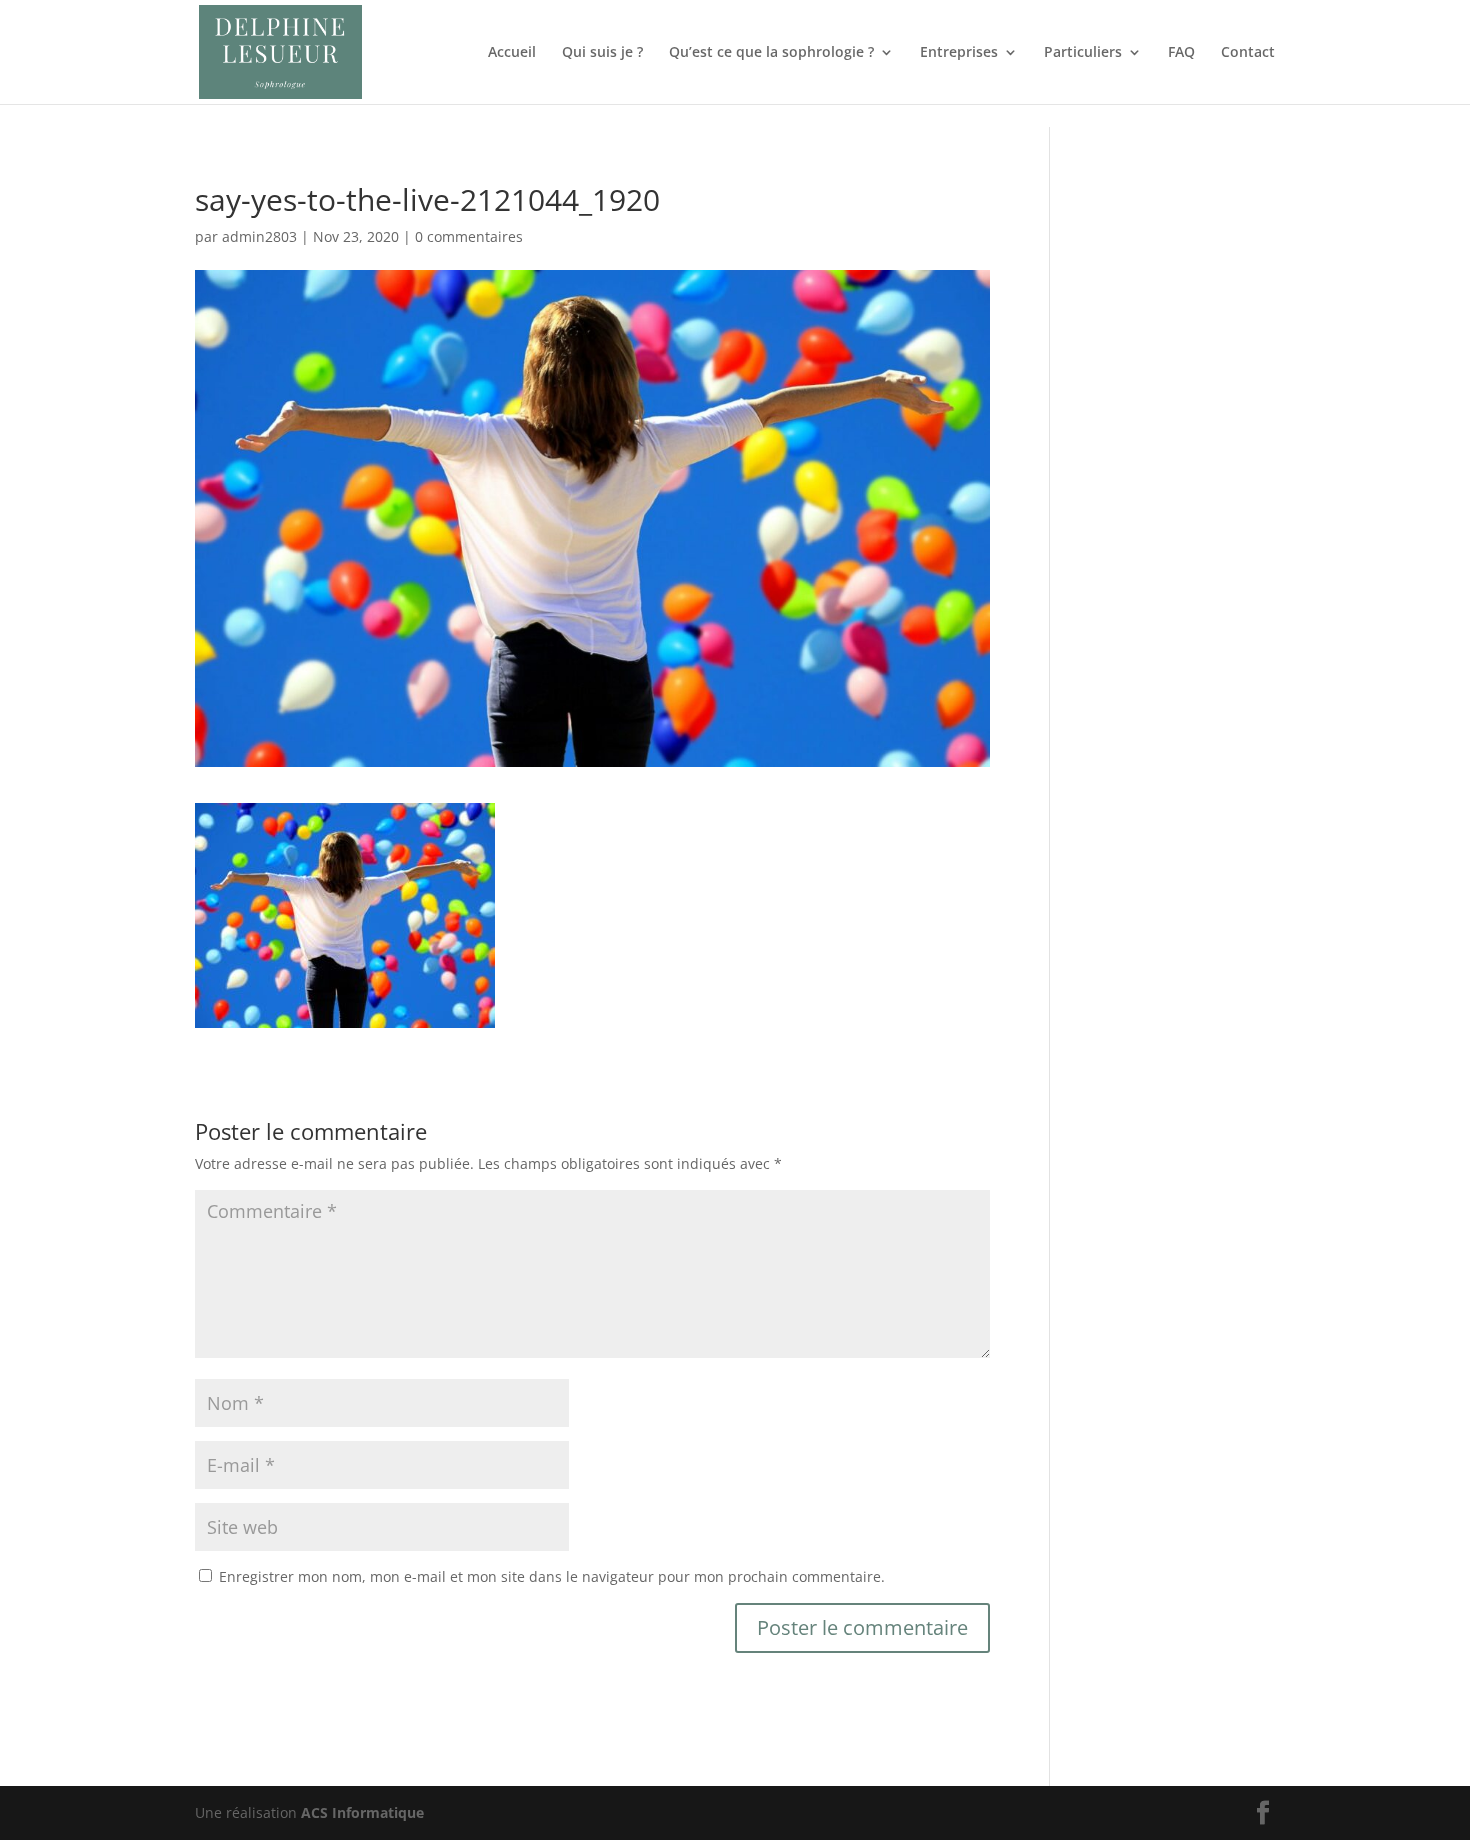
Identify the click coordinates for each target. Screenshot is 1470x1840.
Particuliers (1083, 53)
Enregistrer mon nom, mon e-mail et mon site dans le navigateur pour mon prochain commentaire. (552, 1576)
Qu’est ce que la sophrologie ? (771, 53)
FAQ (1181, 53)
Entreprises (959, 53)
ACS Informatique (362, 1812)
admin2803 (259, 236)
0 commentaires (469, 236)
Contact (1248, 53)
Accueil (512, 53)
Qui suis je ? (602, 53)
